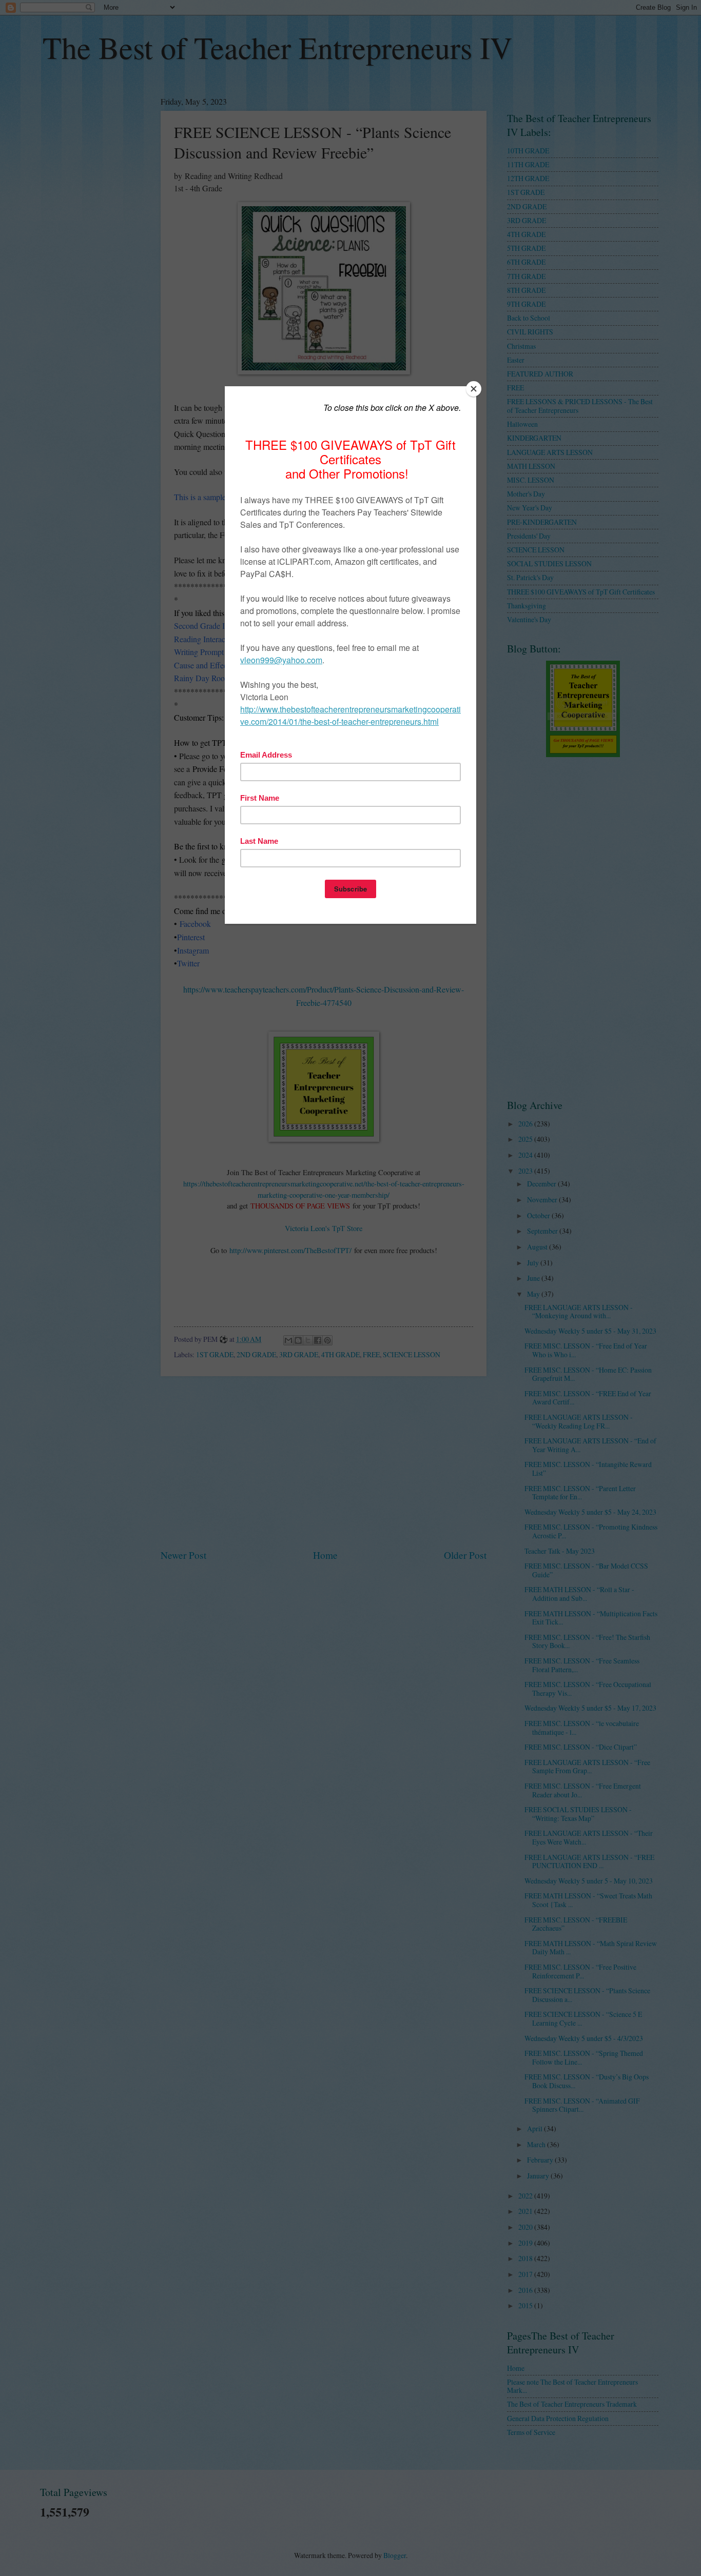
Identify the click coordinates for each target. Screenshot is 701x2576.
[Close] (474, 389)
